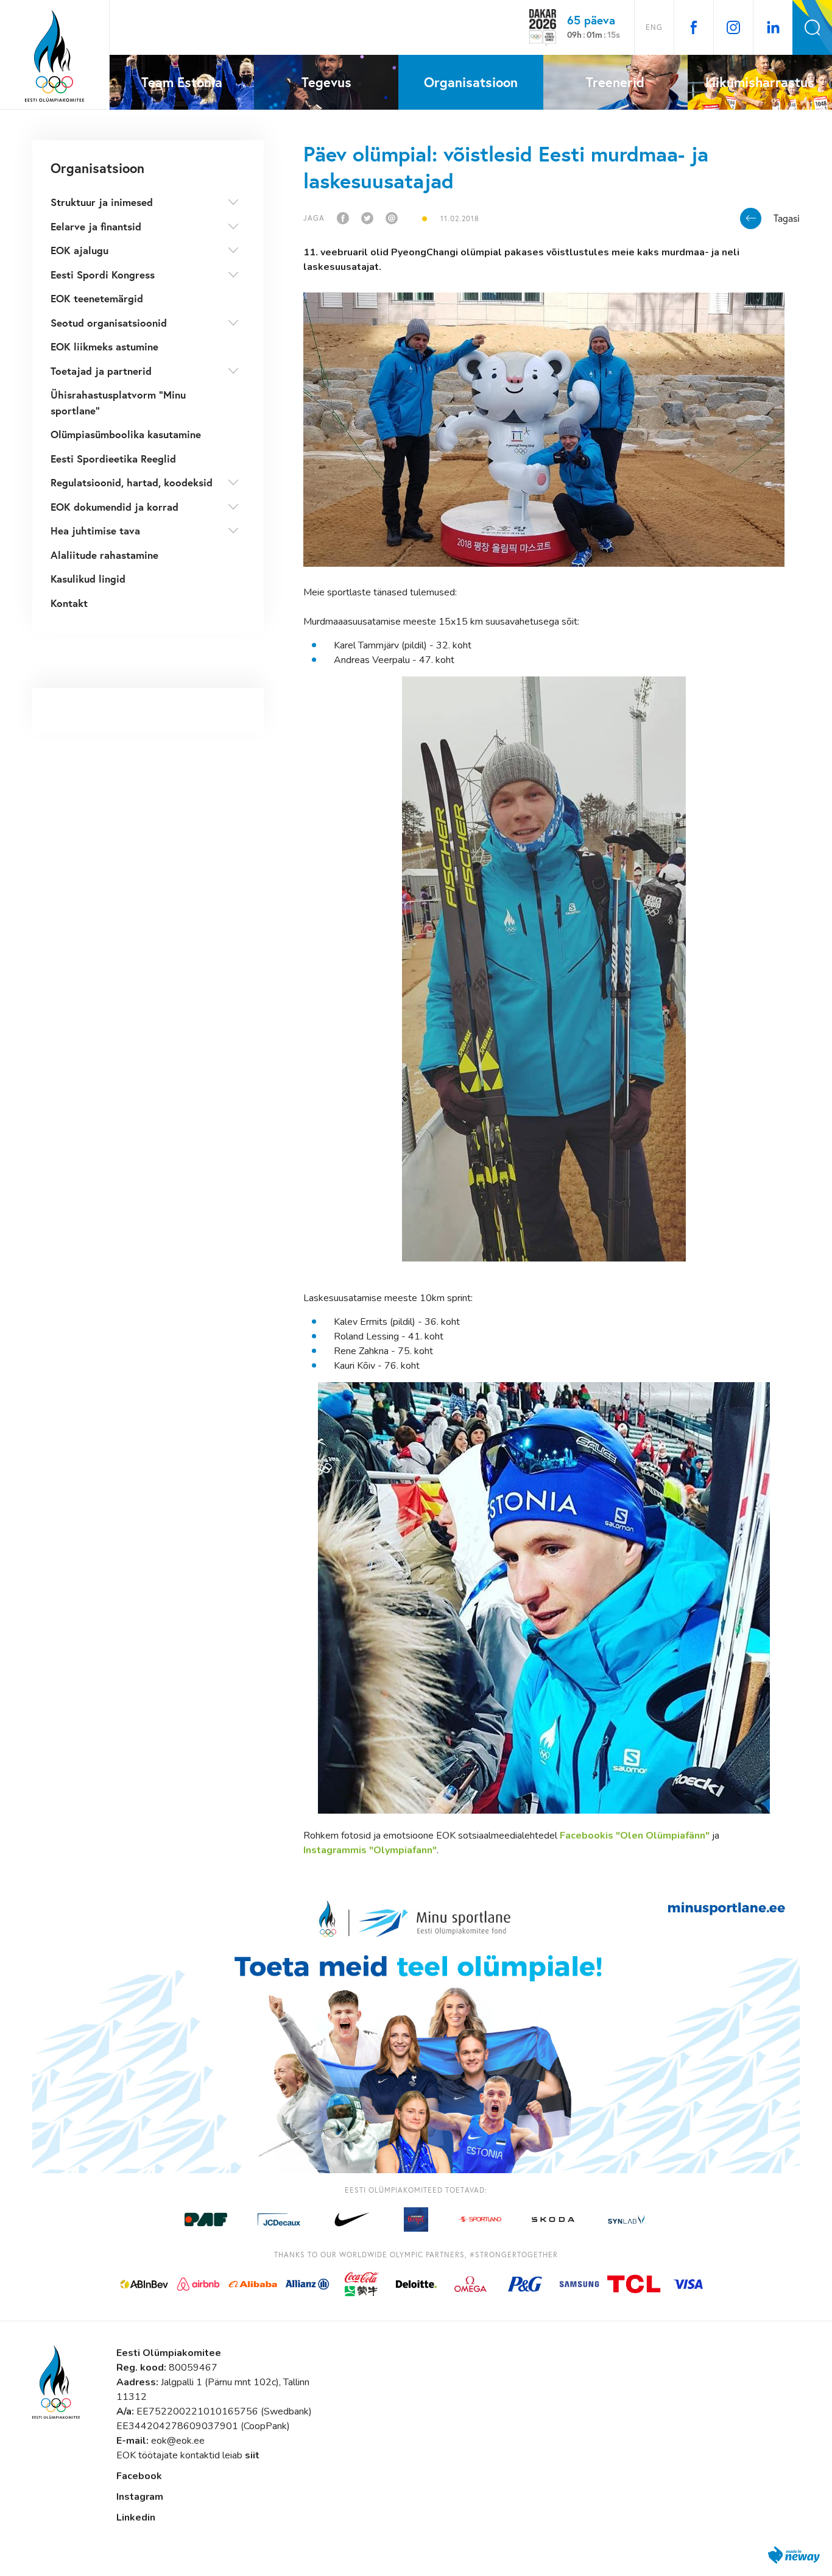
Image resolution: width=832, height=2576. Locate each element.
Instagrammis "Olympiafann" (370, 1850)
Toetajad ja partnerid (101, 371)
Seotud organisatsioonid (109, 323)
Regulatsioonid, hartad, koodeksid (132, 482)
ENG (654, 27)
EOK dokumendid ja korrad (115, 507)
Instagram (140, 2497)
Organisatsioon (97, 168)
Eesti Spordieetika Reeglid (113, 459)
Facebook (139, 2476)
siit (252, 2455)
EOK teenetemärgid (97, 298)
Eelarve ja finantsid (96, 226)
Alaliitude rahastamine (104, 555)
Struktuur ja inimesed (102, 202)
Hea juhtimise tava (95, 530)
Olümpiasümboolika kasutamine (126, 434)
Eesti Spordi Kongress (103, 275)
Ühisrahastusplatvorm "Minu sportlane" (118, 403)
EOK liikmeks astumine (104, 346)
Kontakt (69, 603)
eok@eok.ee (178, 2441)
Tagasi (787, 218)
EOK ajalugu (79, 250)
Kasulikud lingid (88, 579)
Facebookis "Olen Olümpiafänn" (635, 1836)
